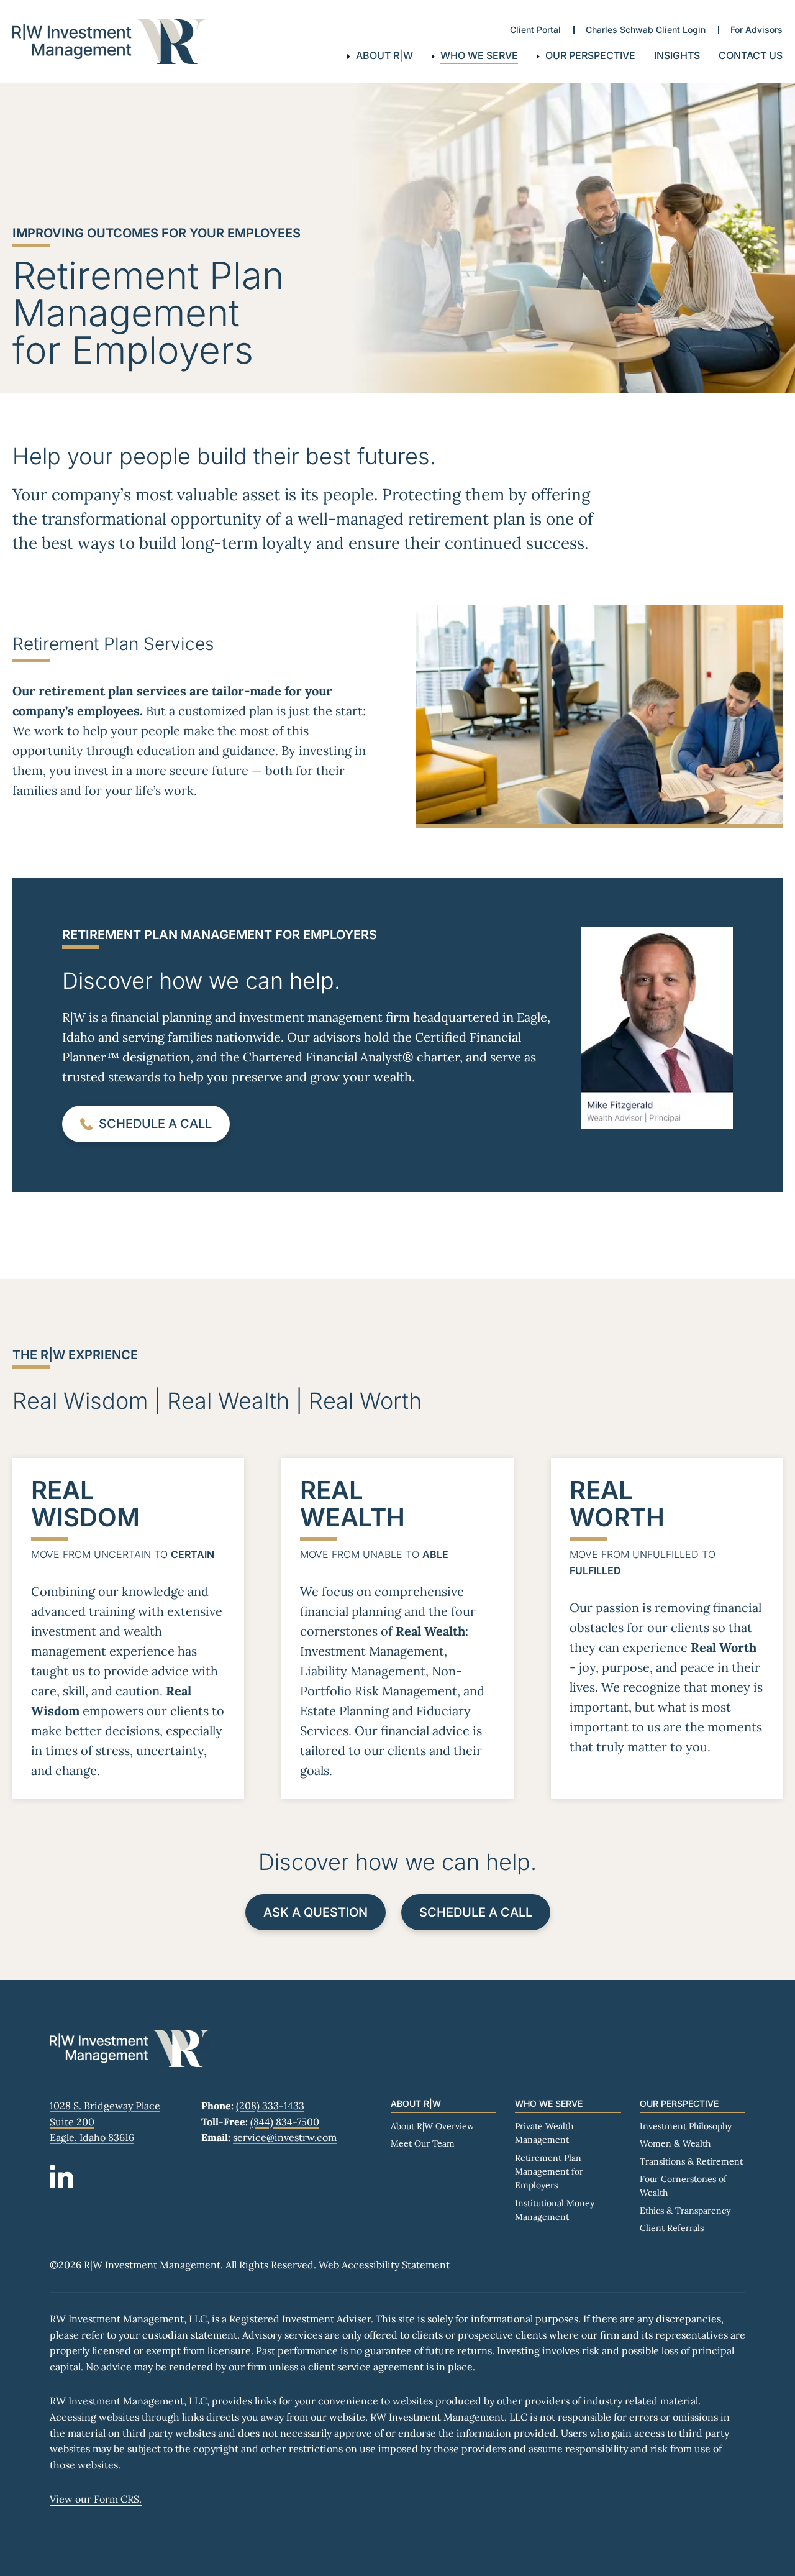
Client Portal (535, 30)
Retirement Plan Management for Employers (549, 2172)
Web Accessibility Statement (384, 2265)
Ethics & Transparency (685, 2211)
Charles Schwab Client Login (646, 30)
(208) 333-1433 (270, 2106)
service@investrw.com (285, 2137)
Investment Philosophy (686, 2126)
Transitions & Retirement (691, 2161)
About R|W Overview (432, 2126)
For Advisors (756, 30)
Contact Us (751, 55)
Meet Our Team (423, 2143)
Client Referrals (672, 2228)
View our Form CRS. (96, 2499)
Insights (677, 55)
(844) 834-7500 (285, 2122)
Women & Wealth (675, 2143)
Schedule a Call (476, 1912)
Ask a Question (316, 1912)
